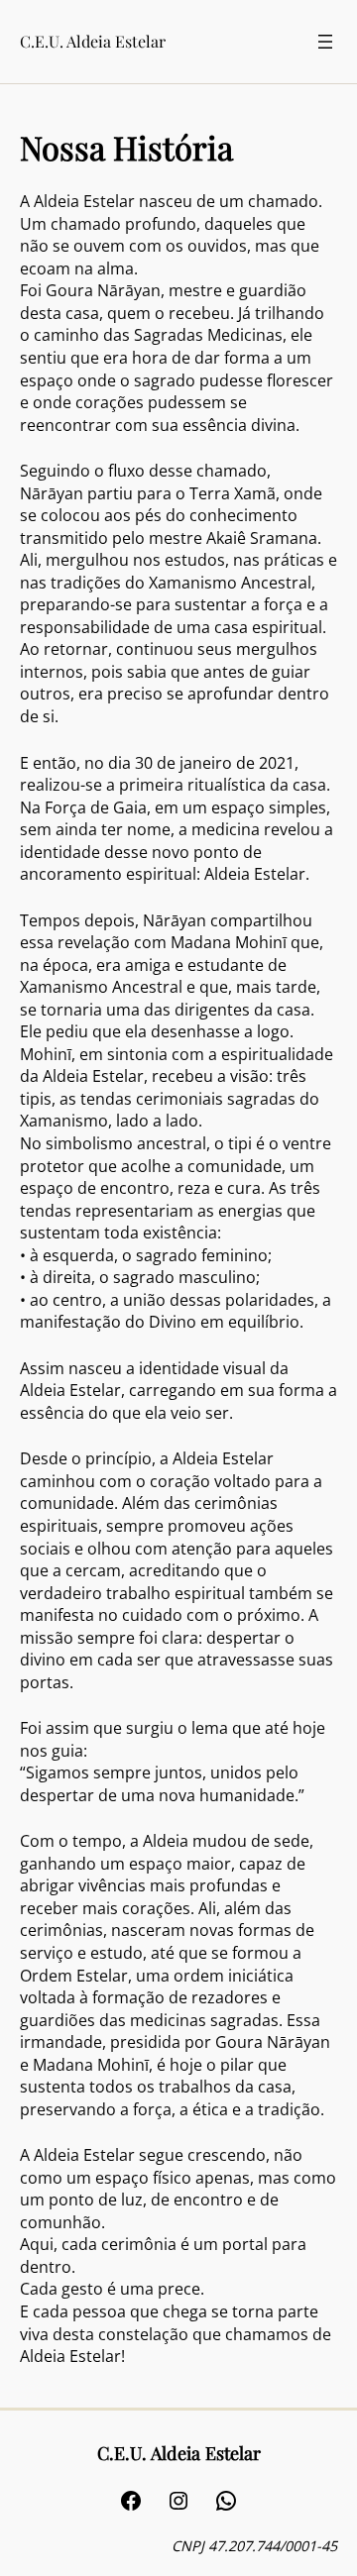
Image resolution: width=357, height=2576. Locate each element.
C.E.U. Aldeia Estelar (93, 41)
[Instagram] (178, 2501)
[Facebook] (131, 2501)
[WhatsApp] (226, 2501)
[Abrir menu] (325, 42)
